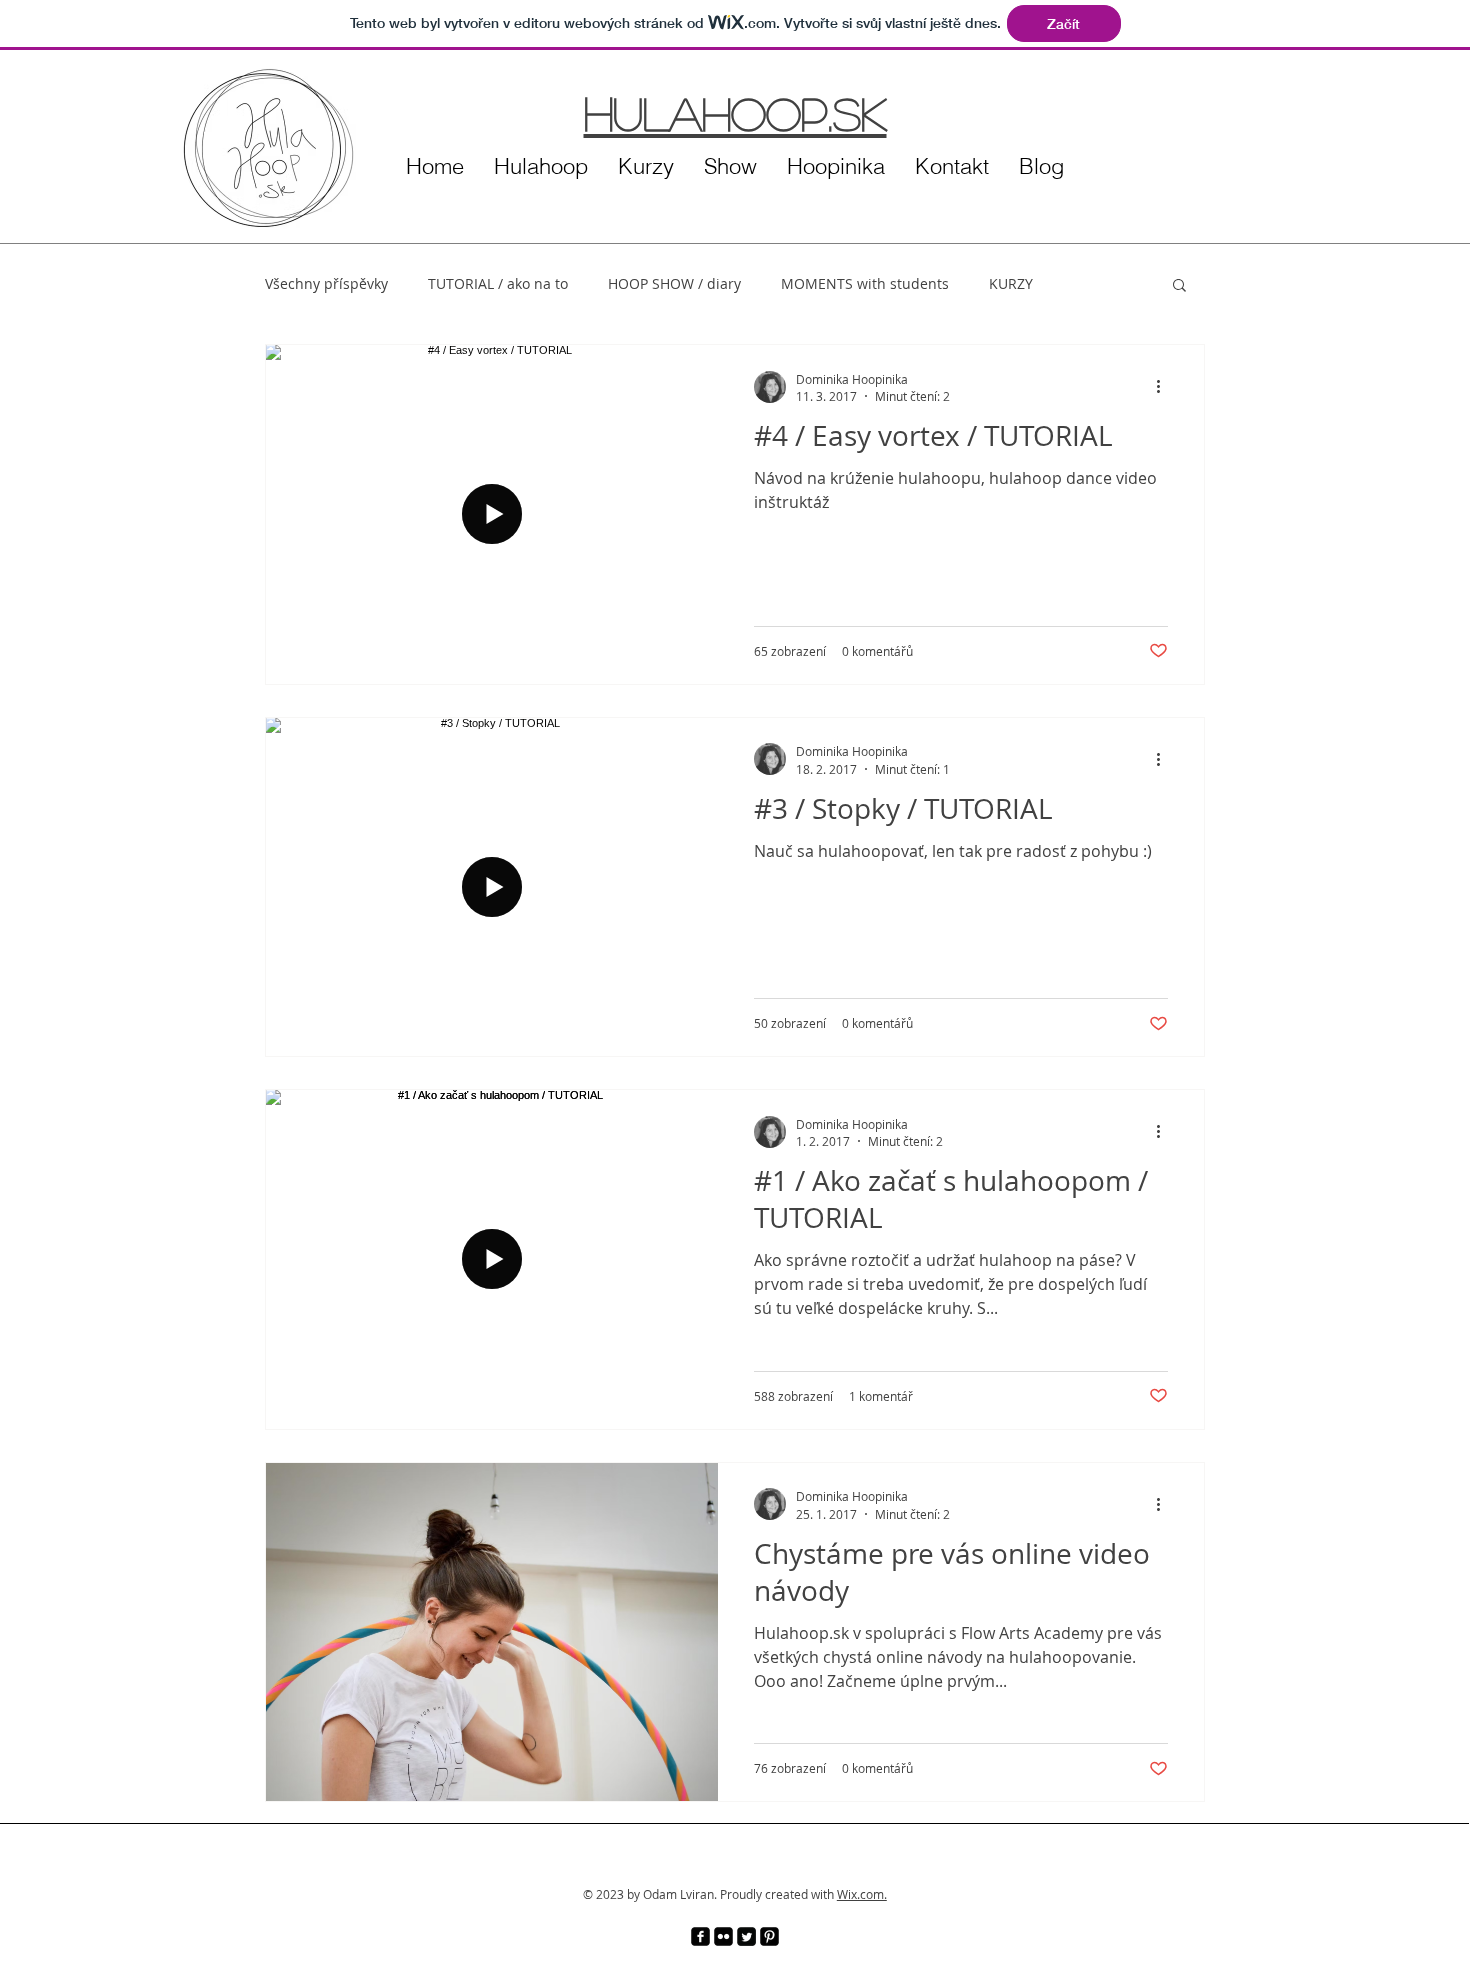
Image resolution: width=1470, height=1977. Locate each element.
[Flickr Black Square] (723, 1936)
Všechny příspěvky (326, 283)
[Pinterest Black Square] (769, 1936)
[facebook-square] (700, 1936)
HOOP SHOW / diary (674, 283)
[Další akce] (1165, 387)
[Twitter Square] (746, 1936)
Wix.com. (862, 1894)
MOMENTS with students (865, 283)
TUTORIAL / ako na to (498, 283)
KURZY (1011, 283)
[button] (1179, 286)
